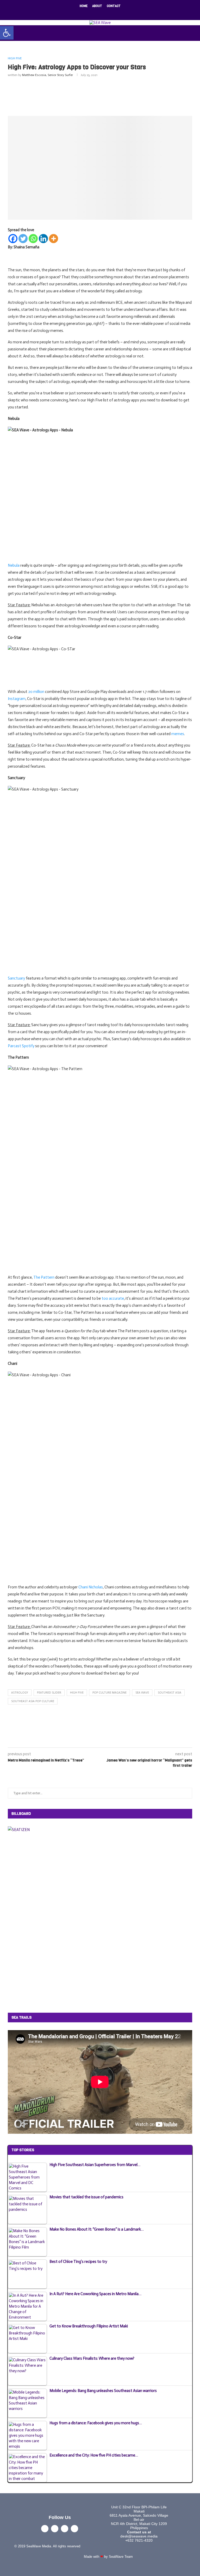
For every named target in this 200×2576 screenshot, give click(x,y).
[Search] (197, 33)
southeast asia (170, 1693)
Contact (114, 6)
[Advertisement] (103, 95)
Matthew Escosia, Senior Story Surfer (48, 75)
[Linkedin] (103, 13)
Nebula (14, 565)
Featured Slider (49, 1693)
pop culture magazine (110, 1693)
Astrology (20, 1693)
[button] (7, 33)
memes (178, 734)
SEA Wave (142, 1693)
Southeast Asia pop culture (33, 1701)
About (97, 6)
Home (84, 6)
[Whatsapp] (33, 239)
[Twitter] (90, 13)
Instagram (17, 699)
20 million (36, 692)
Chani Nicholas (91, 1587)
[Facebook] (83, 13)
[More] (54, 239)
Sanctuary (16, 978)
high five (77, 1693)
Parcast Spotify (21, 1046)
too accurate (113, 1298)
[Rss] (117, 13)
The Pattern (44, 1277)
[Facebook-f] (45, 2529)
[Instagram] (97, 13)
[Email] (110, 13)
